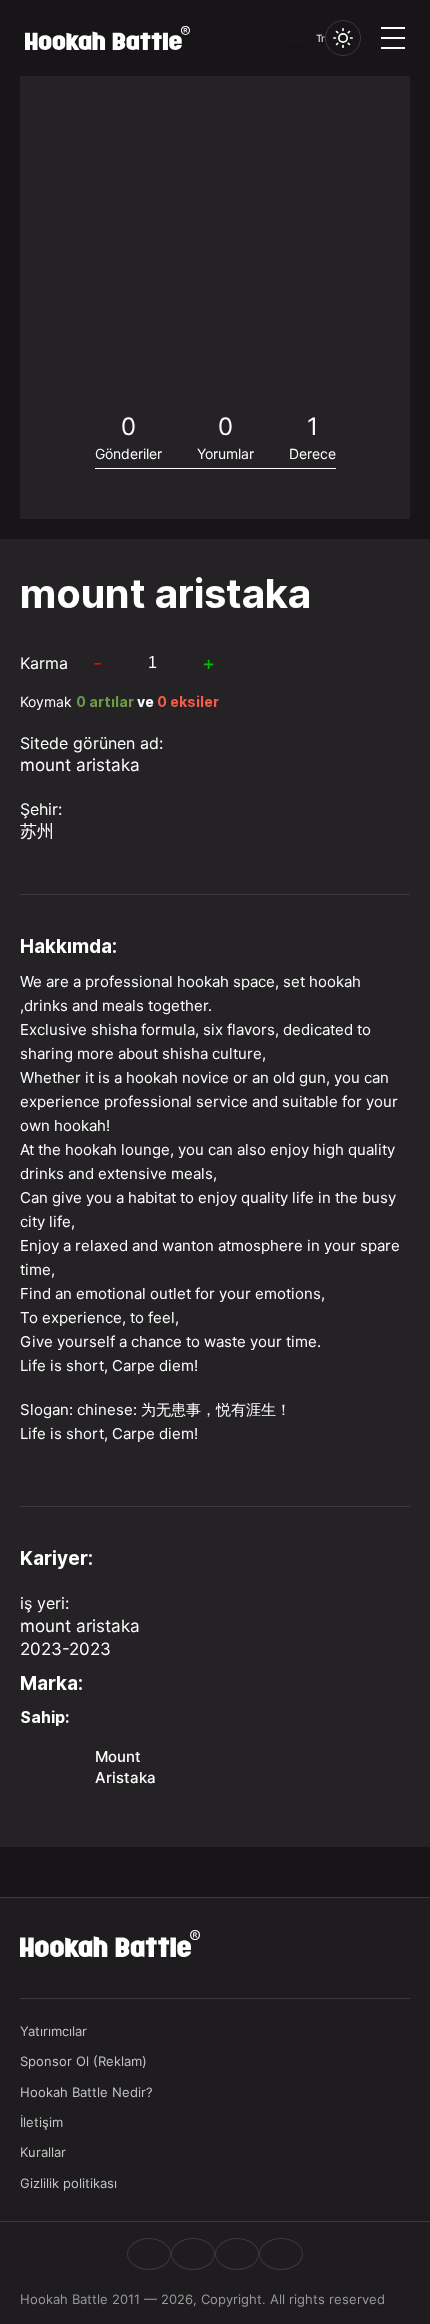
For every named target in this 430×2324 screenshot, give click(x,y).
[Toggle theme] (343, 38)
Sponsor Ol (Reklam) (83, 2061)
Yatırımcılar (53, 2031)
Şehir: (41, 809)
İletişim (41, 2122)
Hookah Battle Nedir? (86, 2092)
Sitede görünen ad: (91, 743)
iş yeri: (44, 1603)
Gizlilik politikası (68, 2183)
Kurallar (43, 2152)
